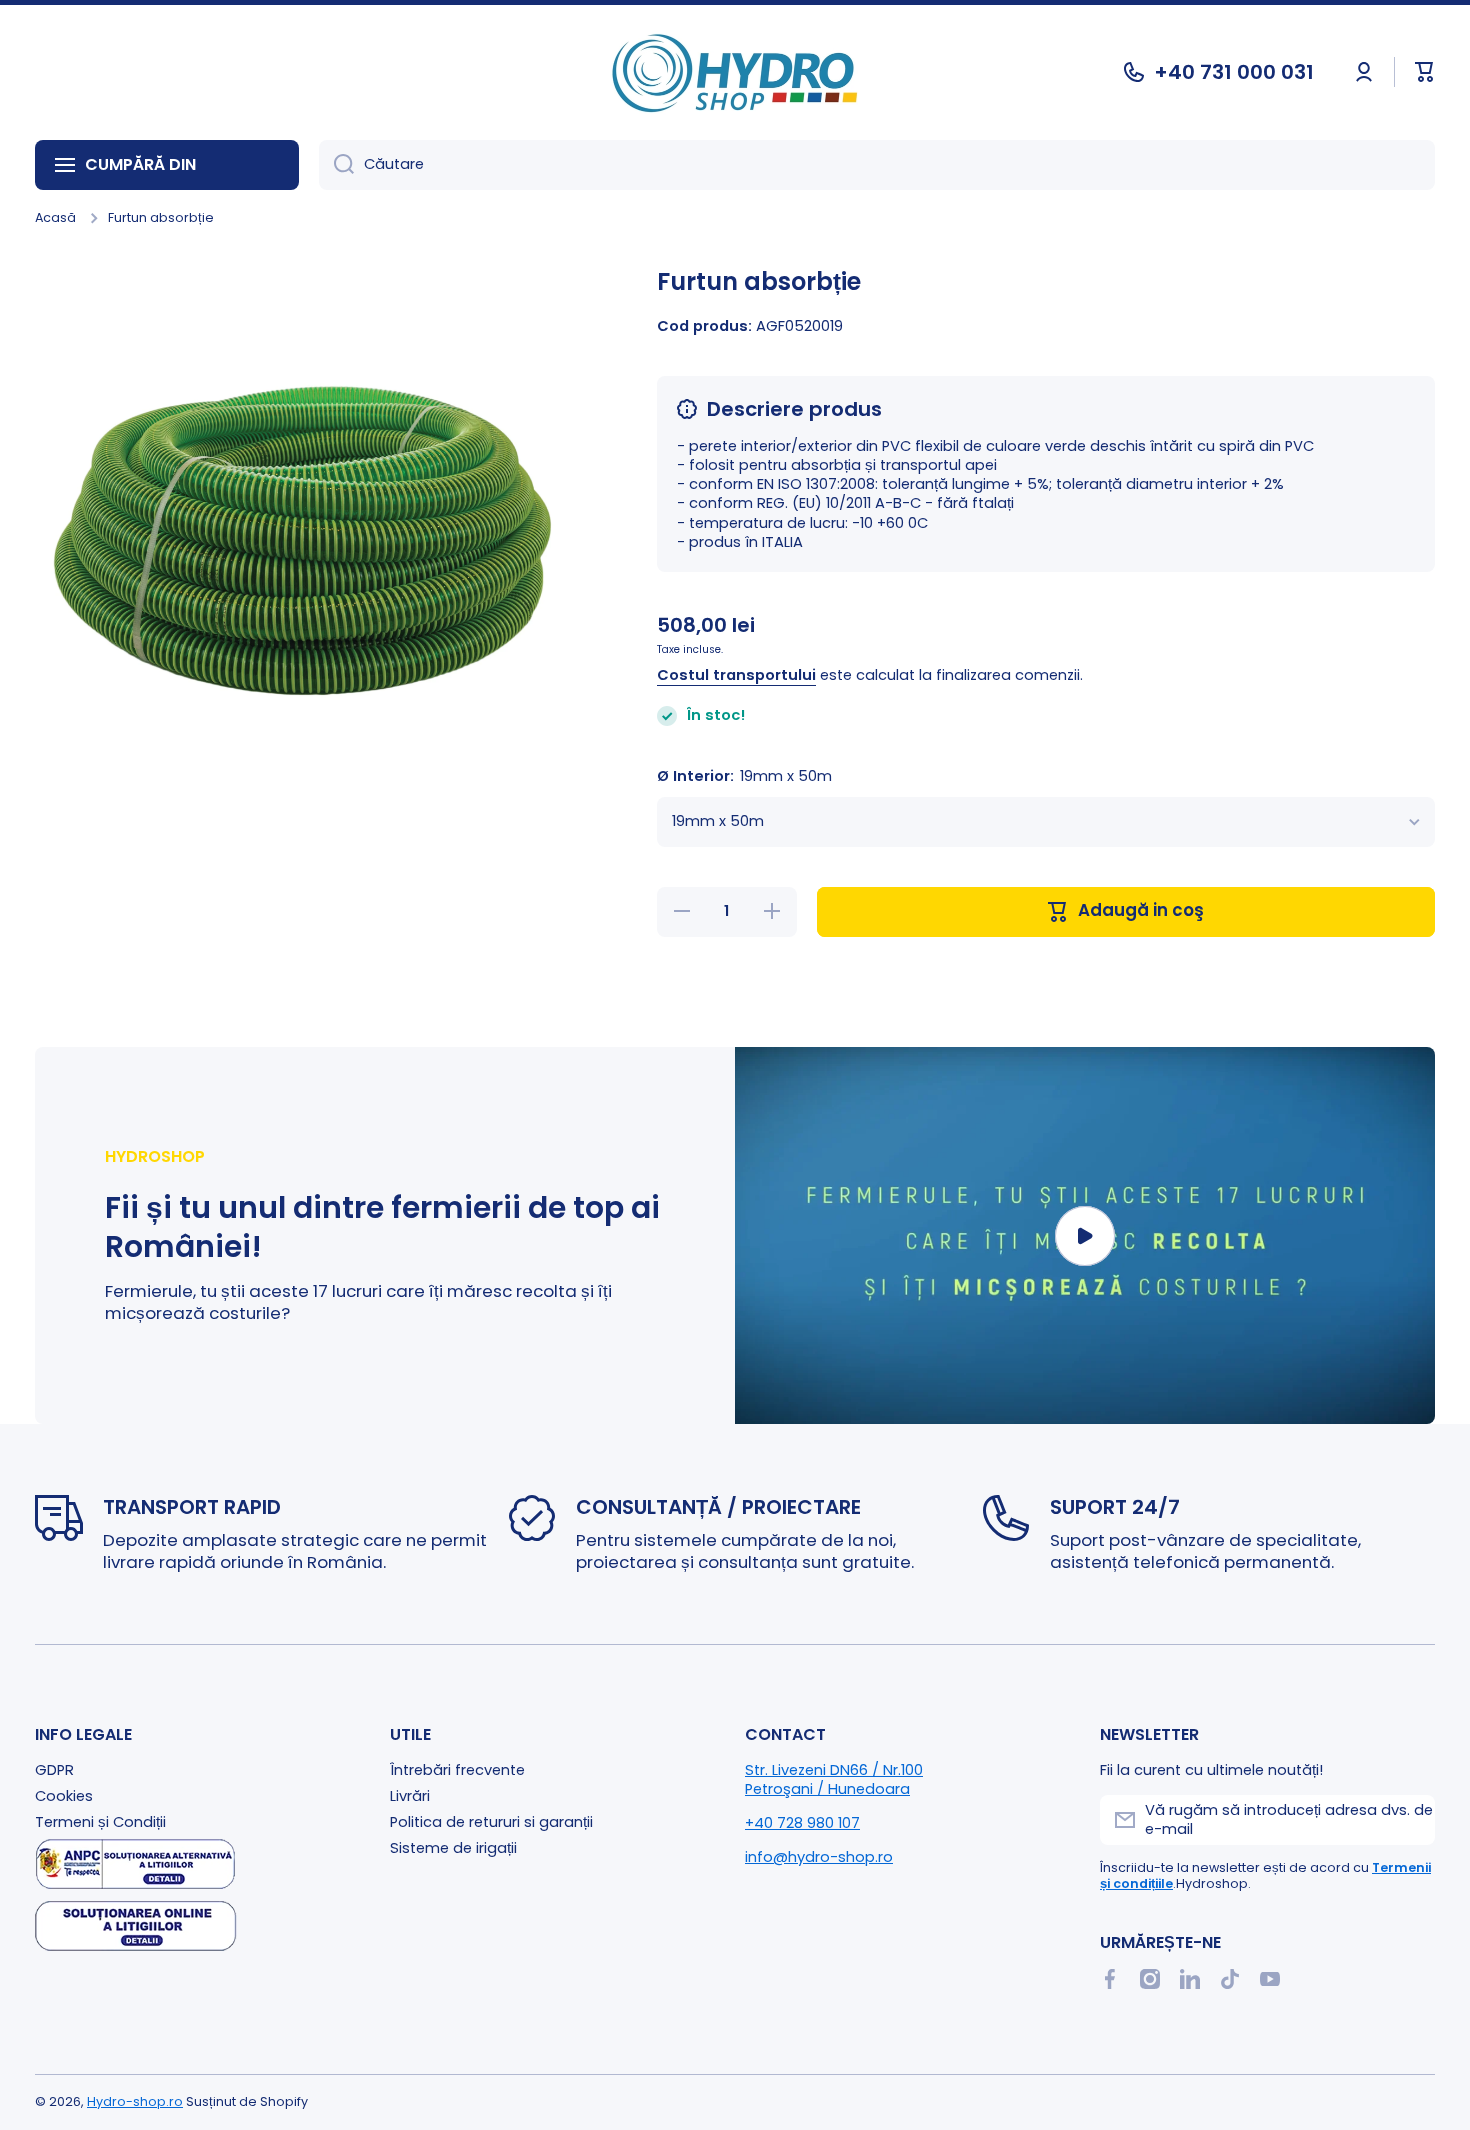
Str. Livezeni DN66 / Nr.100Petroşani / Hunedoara (834, 1779)
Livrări (410, 1796)
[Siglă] (735, 72)
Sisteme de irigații (453, 1848)
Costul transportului (736, 676)
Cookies (64, 1796)
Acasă (55, 218)
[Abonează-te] (1410, 1820)
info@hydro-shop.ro (819, 1857)
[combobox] (877, 165)
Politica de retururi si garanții (491, 1822)
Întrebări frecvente (457, 1770)
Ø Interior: (744, 777)
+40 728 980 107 (802, 1823)
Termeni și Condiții (100, 1822)
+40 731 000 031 (1234, 72)
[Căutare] (336, 165)
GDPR (54, 1770)
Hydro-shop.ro (135, 2101)
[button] (1425, 72)
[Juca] (1085, 1235)
